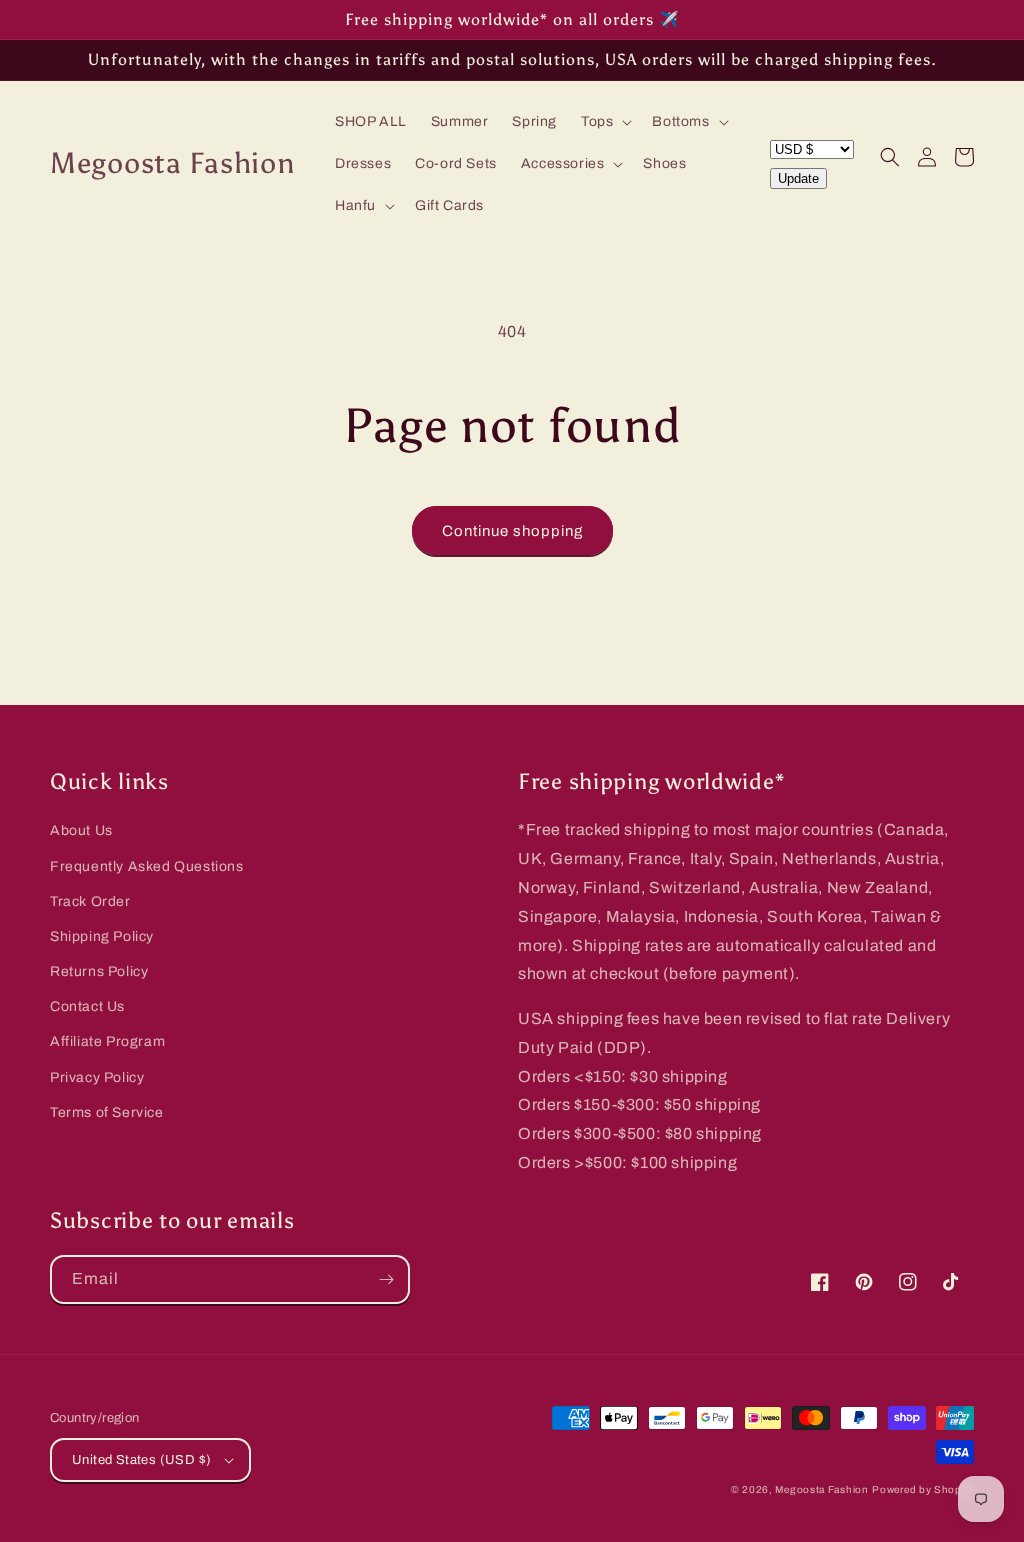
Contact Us (87, 1006)
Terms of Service (107, 1112)
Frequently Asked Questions (147, 866)
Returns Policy (99, 971)
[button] (604, 122)
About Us (81, 830)
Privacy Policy (97, 1077)
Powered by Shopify (923, 1489)
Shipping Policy (102, 936)
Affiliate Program (107, 1041)
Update (798, 178)
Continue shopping (512, 531)
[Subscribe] (386, 1279)
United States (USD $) (141, 1460)
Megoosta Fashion (821, 1489)
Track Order (90, 901)
